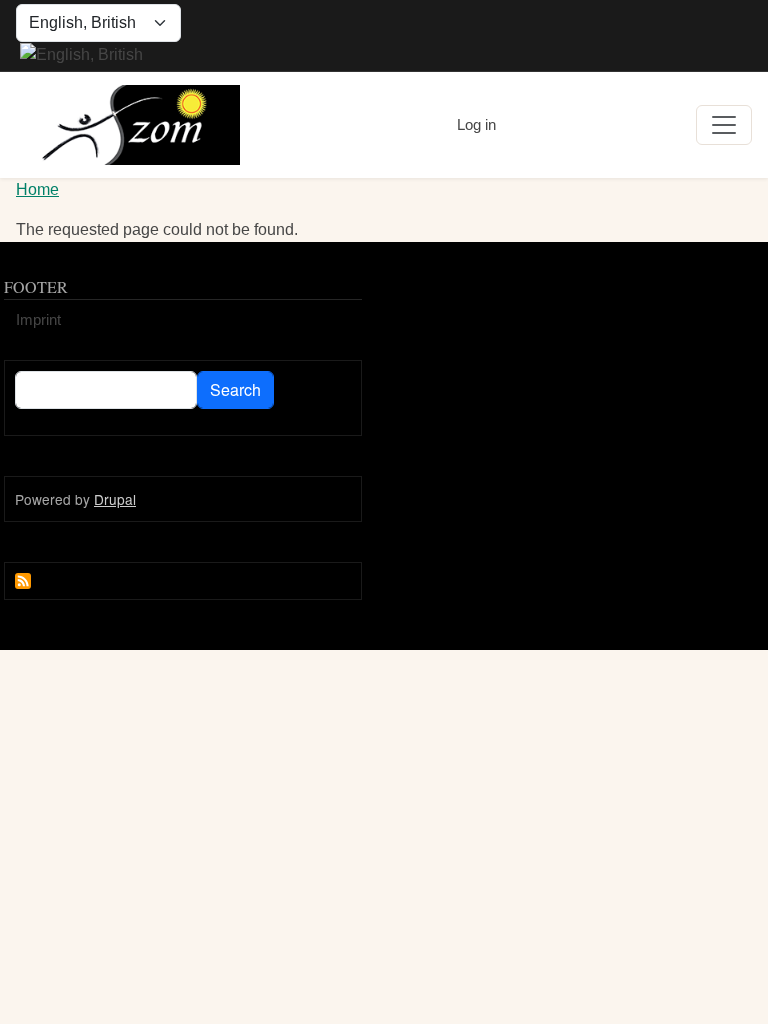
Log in (476, 124)
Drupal (115, 499)
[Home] (128, 125)
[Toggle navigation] (724, 125)
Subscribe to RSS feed (23, 581)
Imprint (38, 319)
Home (37, 189)
